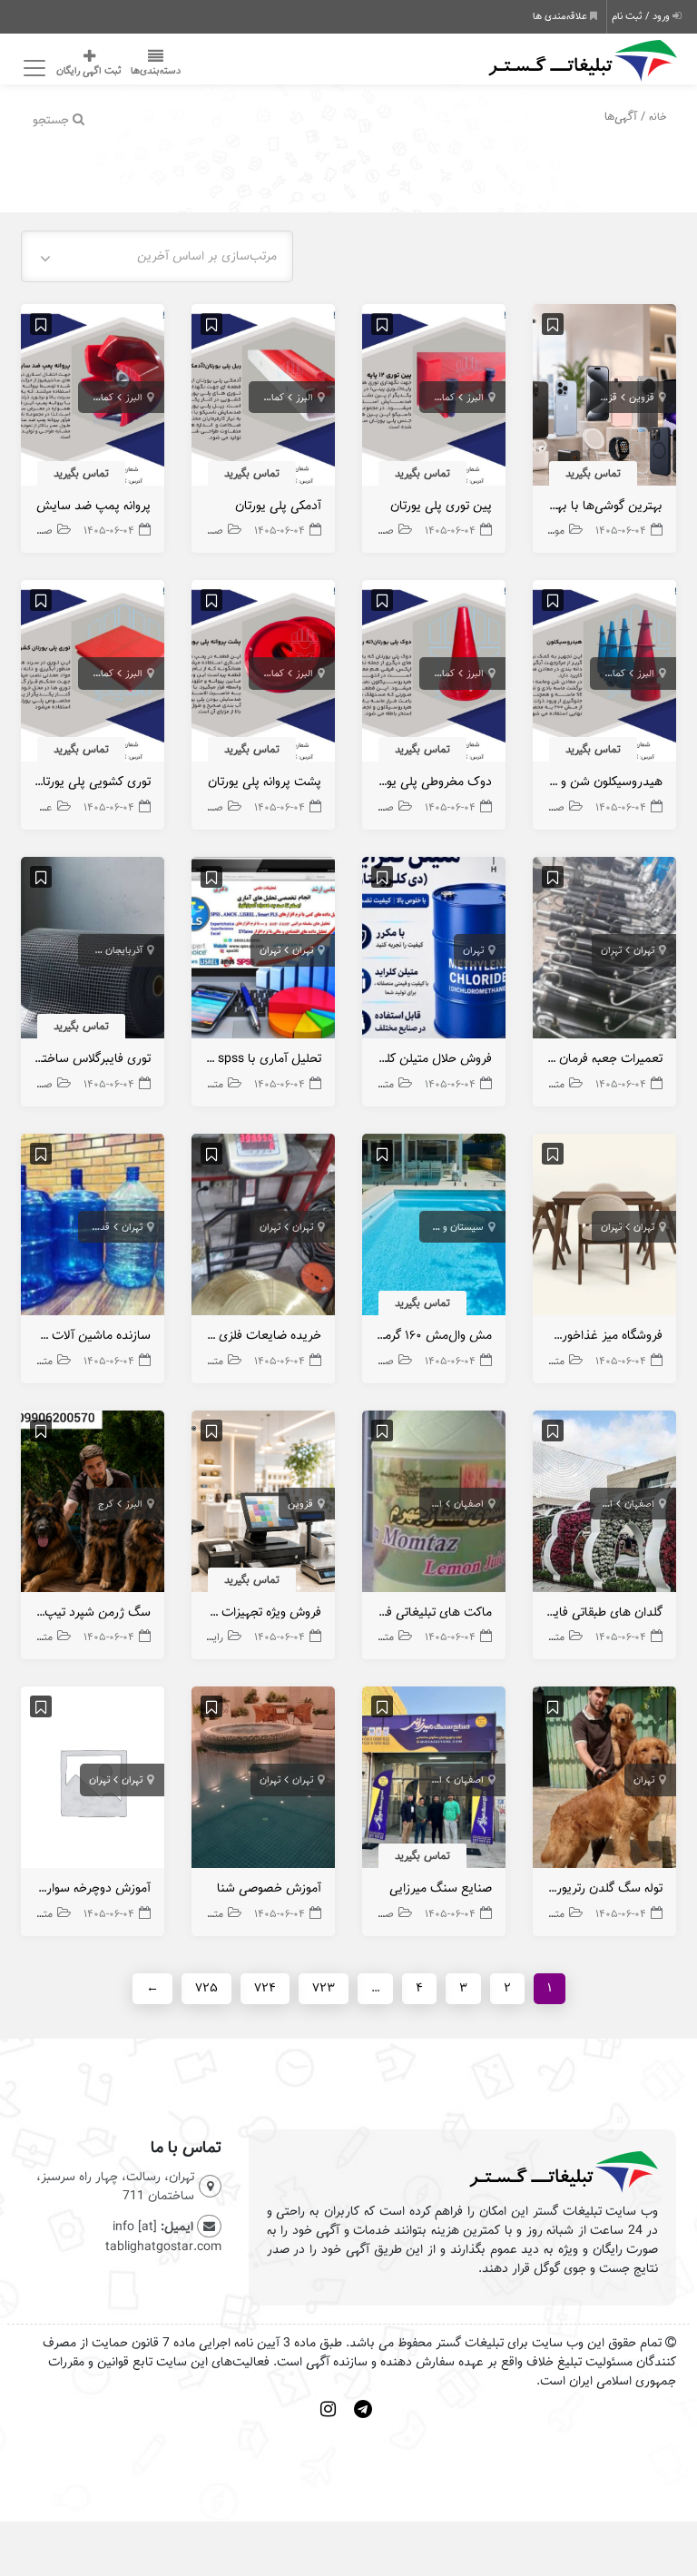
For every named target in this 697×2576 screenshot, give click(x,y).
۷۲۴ (265, 1988)
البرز (475, 398)
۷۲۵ (206, 1988)
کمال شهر (435, 398)
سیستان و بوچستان (444, 1227)
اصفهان (639, 1504)
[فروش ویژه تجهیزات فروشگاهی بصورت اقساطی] (263, 1505)
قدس (98, 1227)
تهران (644, 950)
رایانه (213, 1637)
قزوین (642, 398)
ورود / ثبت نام (642, 16)
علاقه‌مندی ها (561, 16)
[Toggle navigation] (31, 69)
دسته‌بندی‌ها (156, 71)
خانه (658, 117)
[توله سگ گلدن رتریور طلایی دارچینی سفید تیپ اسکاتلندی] (604, 1782)
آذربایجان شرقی (111, 950)
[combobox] (157, 256)
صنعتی (379, 531)
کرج (106, 1504)
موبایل (550, 531)
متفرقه (551, 1084)
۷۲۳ (324, 1988)
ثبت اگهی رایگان (89, 71)
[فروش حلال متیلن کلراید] (434, 953)
